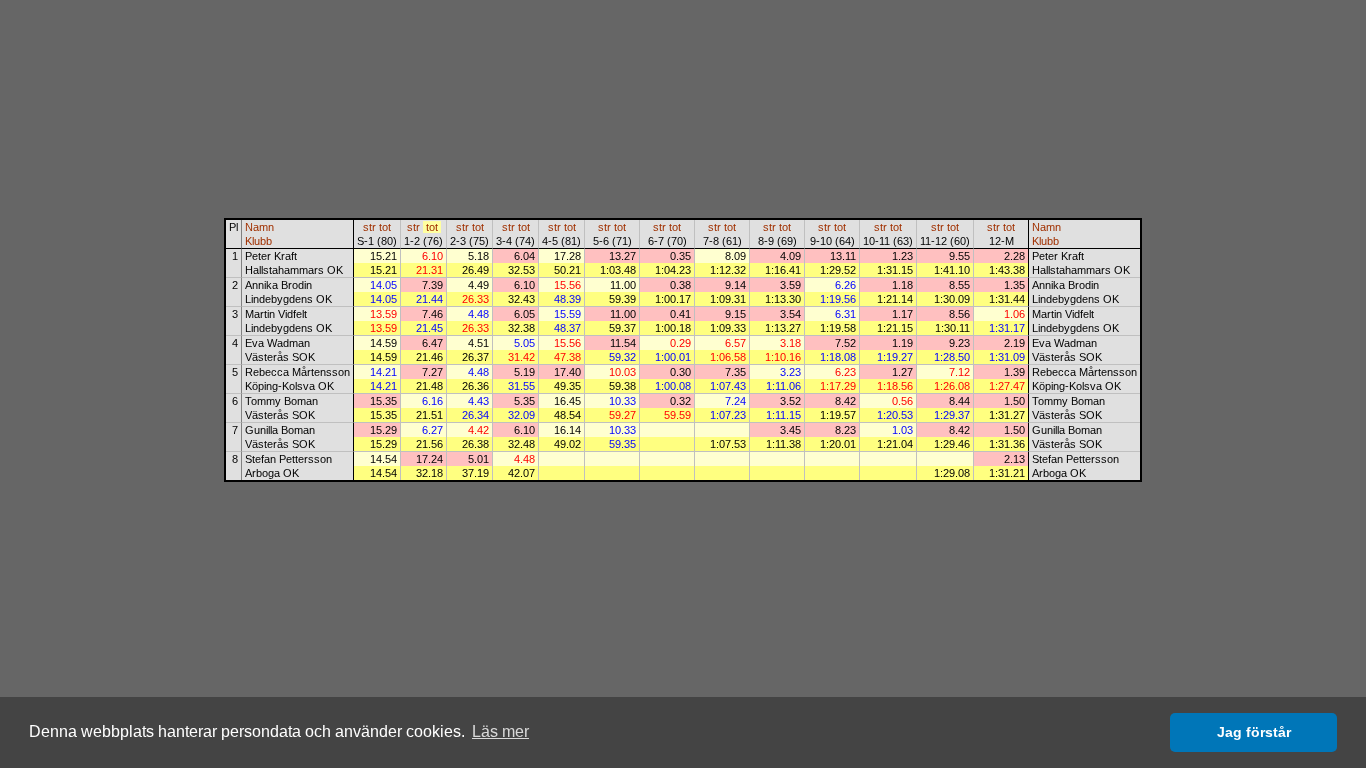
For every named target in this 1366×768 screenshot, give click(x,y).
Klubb (258, 241)
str (369, 227)
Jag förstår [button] (1254, 732)
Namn (259, 227)
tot (385, 227)
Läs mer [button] (500, 731)
